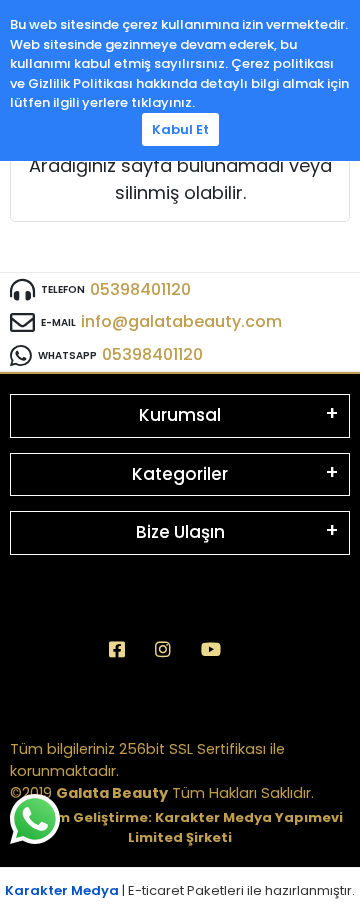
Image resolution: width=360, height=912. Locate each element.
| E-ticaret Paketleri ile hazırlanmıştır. (180, 890)
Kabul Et (180, 129)
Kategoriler (180, 474)
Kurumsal (180, 415)
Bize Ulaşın (180, 532)
